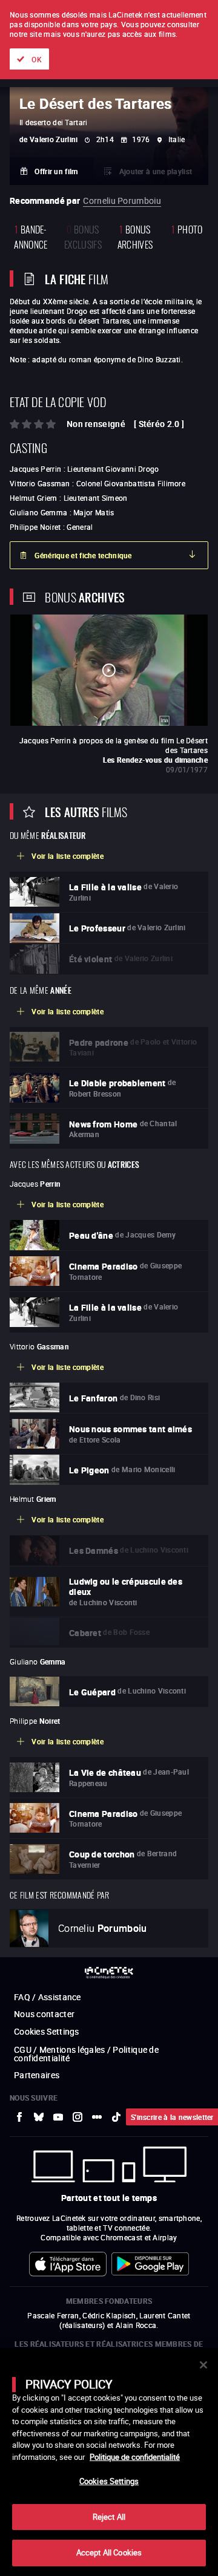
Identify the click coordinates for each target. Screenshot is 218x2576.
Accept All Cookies (109, 2552)
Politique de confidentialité (135, 2457)
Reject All (109, 2517)
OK (37, 59)
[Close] (203, 2365)
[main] (109, 2462)
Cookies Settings (109, 2481)
